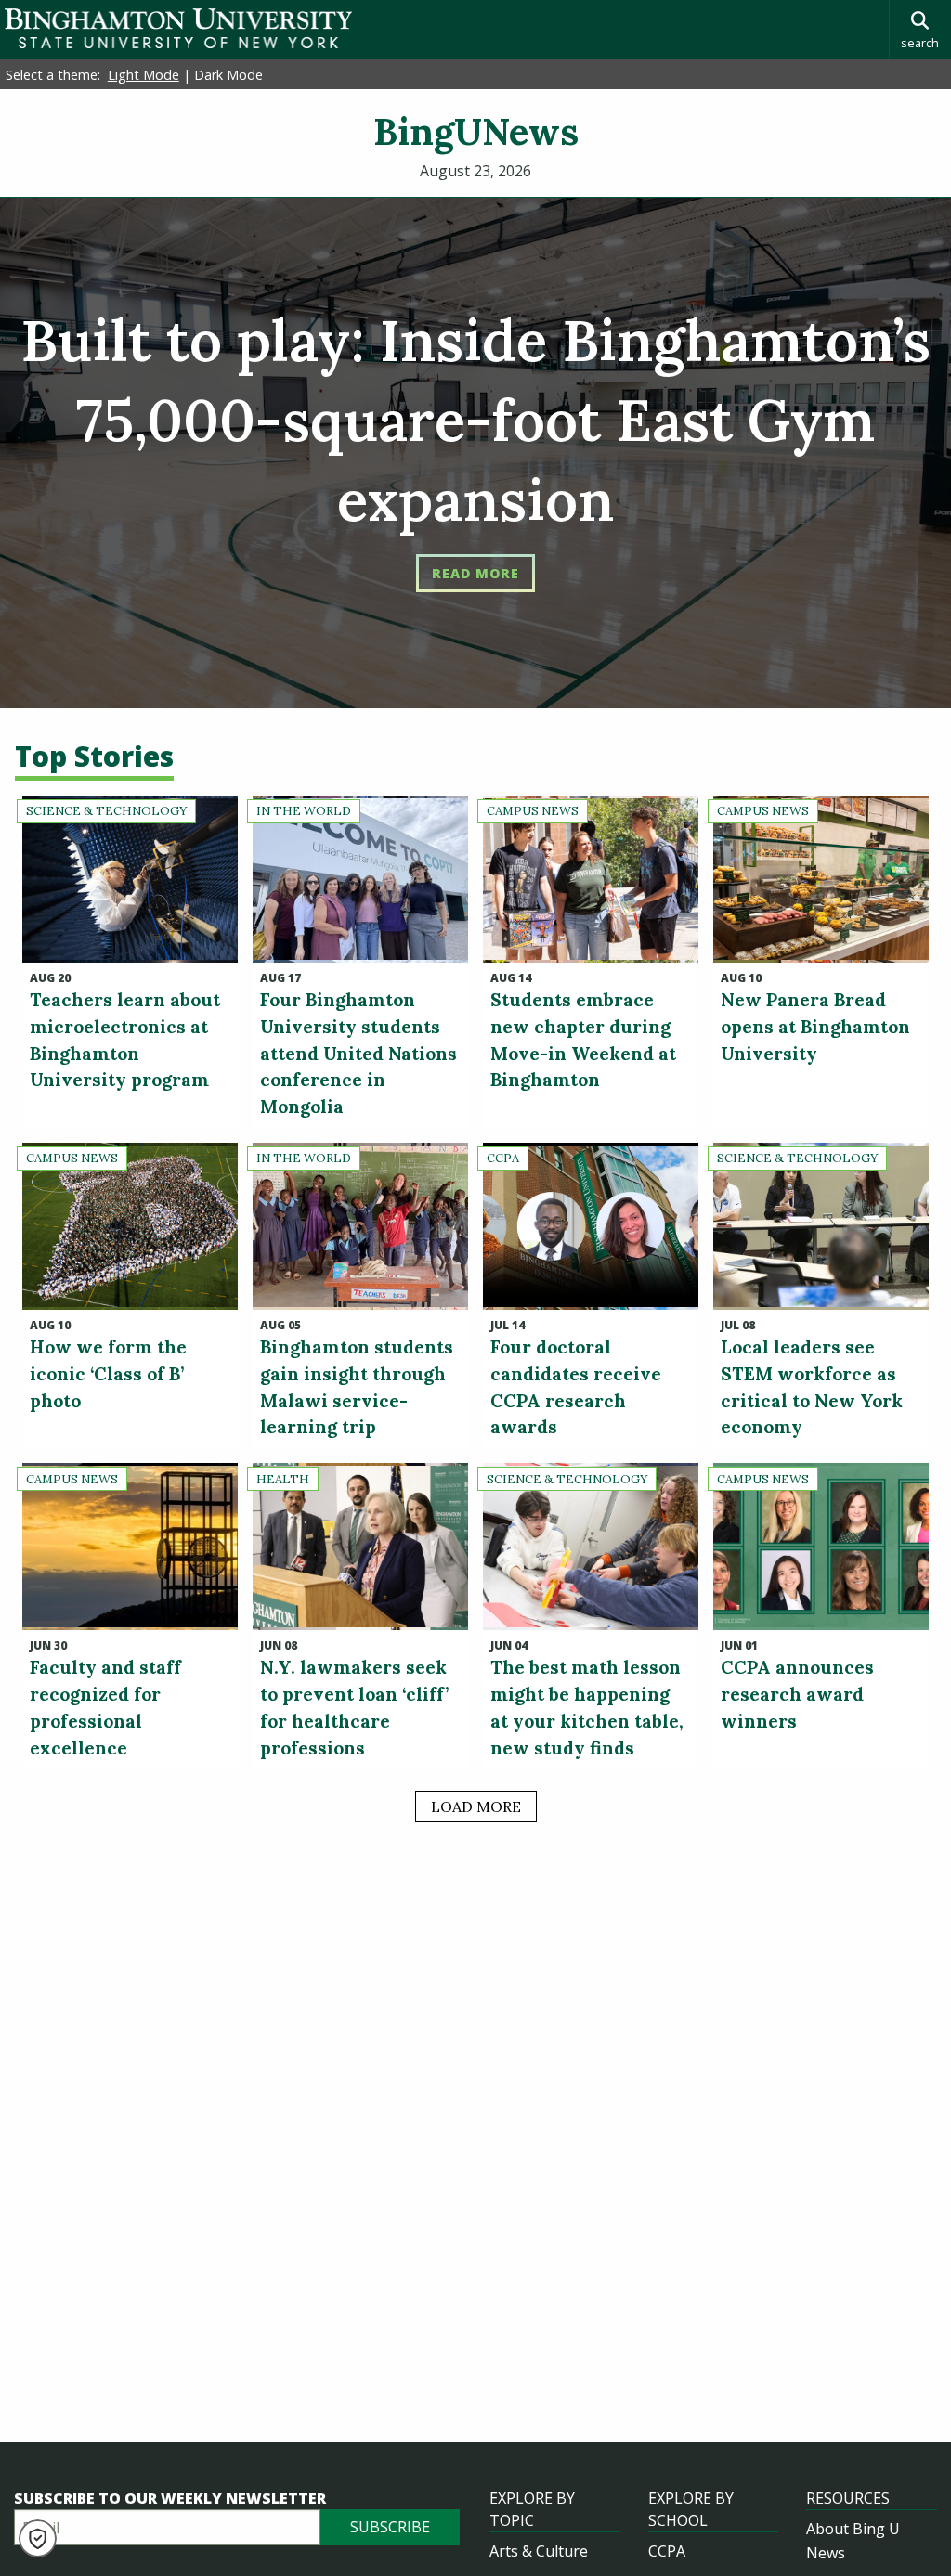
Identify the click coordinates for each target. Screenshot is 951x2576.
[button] (38, 2538)
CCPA (667, 2551)
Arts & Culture (539, 2551)
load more (476, 1806)
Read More (475, 573)
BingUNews (476, 131)
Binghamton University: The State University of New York (178, 28)
